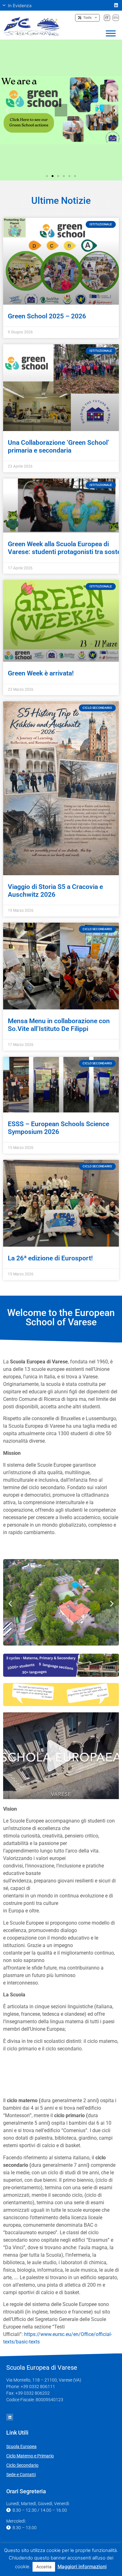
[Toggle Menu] (111, 33)
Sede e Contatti (21, 2475)
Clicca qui (61, 133)
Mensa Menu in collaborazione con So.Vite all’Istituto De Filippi (59, 1025)
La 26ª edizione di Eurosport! (50, 1258)
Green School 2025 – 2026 (47, 316)
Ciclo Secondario (22, 2465)
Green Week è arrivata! (41, 673)
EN (116, 17)
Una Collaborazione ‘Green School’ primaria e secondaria (58, 447)
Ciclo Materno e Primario (30, 2456)
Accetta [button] (44, 2567)
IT (107, 17)
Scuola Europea (21, 2446)
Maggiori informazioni (82, 2566)
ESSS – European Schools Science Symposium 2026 (58, 1128)
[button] (20, 5)
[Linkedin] (116, 5)
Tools (86, 18)
